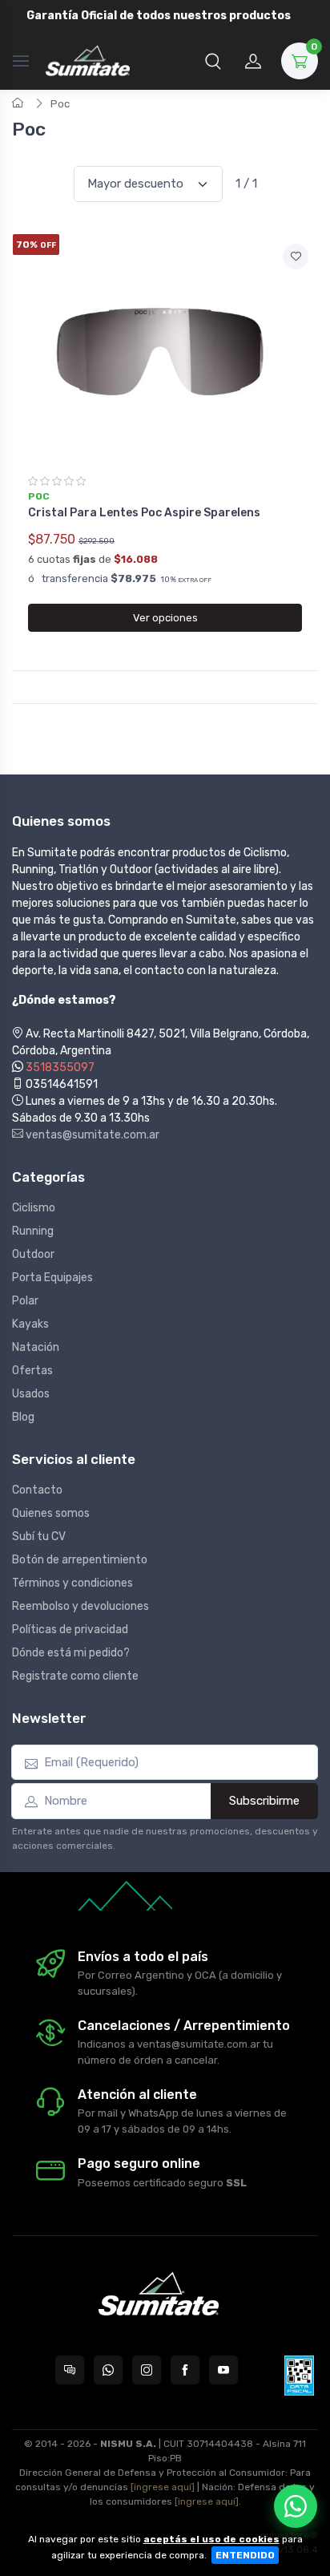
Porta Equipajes (52, 1278)
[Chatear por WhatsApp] (296, 2506)
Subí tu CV (39, 1537)
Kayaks (30, 1324)
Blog (23, 1417)
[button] (213, 61)
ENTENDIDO (245, 2555)
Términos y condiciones (72, 1583)
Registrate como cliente (75, 1676)
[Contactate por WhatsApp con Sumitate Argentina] (108, 2370)
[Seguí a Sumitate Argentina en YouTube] (223, 2370)
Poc (60, 104)
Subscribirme (264, 1801)
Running (33, 1231)
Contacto (37, 1490)
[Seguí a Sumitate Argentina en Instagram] (147, 2370)
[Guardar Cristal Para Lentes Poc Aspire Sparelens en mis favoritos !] (296, 257)
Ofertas (32, 1371)
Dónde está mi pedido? (71, 1653)
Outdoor (33, 1254)
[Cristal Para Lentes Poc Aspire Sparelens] (165, 349)
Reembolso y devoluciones (80, 1606)
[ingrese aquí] (163, 2487)
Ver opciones (165, 618)
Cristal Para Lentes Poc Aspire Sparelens (144, 513)
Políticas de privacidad (70, 1630)
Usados (31, 1394)
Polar (25, 1301)
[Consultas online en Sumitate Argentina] (70, 2370)
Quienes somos (51, 1513)
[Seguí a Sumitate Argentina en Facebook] (185, 2370)
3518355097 (60, 1068)
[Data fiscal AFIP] (299, 2376)
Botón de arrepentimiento (80, 1560)
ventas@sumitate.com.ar (91, 1135)
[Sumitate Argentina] (88, 61)
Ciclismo (34, 1208)
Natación (36, 1347)
